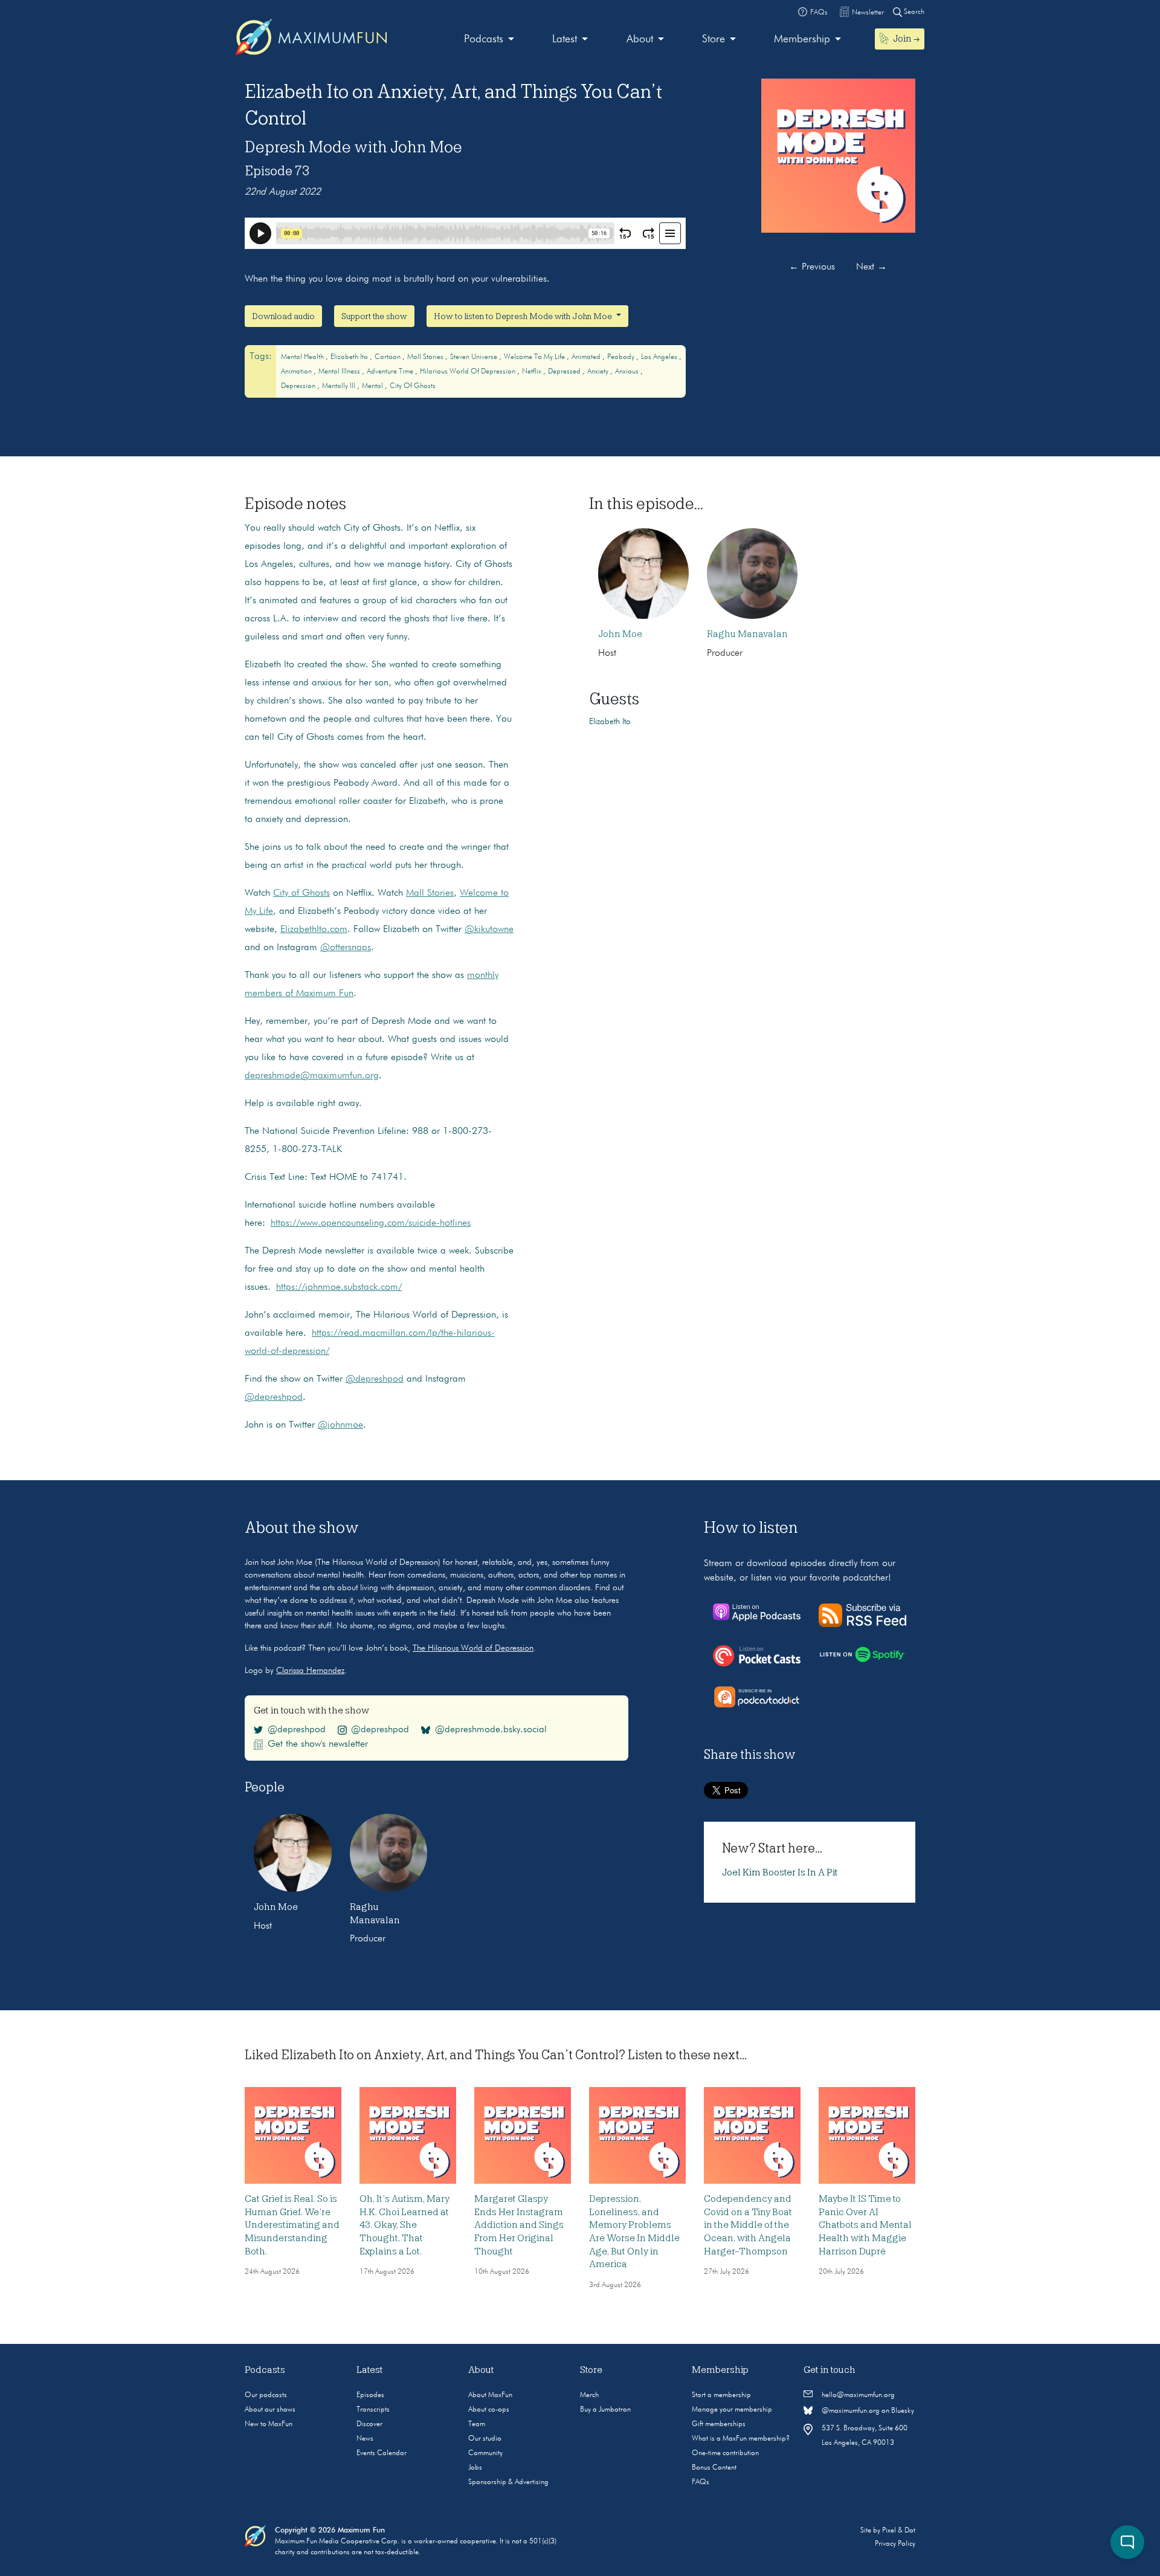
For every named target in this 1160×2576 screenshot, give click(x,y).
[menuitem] (489, 40)
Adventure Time (391, 372)
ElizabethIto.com (314, 930)
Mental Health (303, 357)
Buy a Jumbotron (605, 2410)
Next (872, 267)
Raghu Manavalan (747, 634)
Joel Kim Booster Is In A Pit (780, 1872)
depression (299, 386)
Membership (802, 39)
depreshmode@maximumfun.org (312, 1076)
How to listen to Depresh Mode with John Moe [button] (524, 316)
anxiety (599, 372)
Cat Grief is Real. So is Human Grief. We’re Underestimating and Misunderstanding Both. (292, 2225)
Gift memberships (719, 2424)
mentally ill (340, 386)
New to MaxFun (269, 2424)
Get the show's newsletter (318, 1744)
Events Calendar (382, 2453)
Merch (589, 2395)
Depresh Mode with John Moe (353, 147)
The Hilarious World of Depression (473, 1648)
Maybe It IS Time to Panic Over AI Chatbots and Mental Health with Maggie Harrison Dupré (865, 2225)
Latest (565, 39)
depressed (565, 372)
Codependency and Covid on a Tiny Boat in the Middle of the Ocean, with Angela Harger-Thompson (748, 2225)
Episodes (370, 2395)
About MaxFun (490, 2395)
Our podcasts (266, 2395)
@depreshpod (375, 1379)
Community (485, 2453)
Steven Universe (475, 357)
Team (477, 2424)
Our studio (485, 2439)
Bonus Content (714, 2468)
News (365, 2439)
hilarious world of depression (469, 372)
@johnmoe (340, 1425)
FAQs (701, 2482)
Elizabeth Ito (350, 357)
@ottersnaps (346, 948)
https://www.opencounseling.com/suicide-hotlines (371, 1223)
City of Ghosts (413, 386)
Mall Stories (430, 893)
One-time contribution (725, 2453)
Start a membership (721, 2395)
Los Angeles (660, 357)
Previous (812, 267)
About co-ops (489, 2410)
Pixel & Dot (899, 2531)
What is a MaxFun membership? (741, 2439)
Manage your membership (732, 2410)
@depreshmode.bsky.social (491, 1730)
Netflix (533, 372)
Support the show (374, 316)
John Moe (620, 634)
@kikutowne (489, 930)
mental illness (340, 372)
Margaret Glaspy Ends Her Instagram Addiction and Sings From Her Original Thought (519, 2225)
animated (587, 357)
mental (373, 386)
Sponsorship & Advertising (508, 2482)
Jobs (475, 2468)
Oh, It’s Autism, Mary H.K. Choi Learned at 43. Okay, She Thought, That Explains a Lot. (404, 2225)
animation (297, 372)
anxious (628, 372)
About (640, 39)
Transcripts (373, 2410)
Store (714, 39)
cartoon (388, 357)
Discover (369, 2424)
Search (913, 12)
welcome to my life (535, 357)
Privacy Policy (895, 2544)
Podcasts (484, 39)
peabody (622, 357)
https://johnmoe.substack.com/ (339, 1287)
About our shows (270, 2410)
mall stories (426, 357)
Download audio (283, 316)
